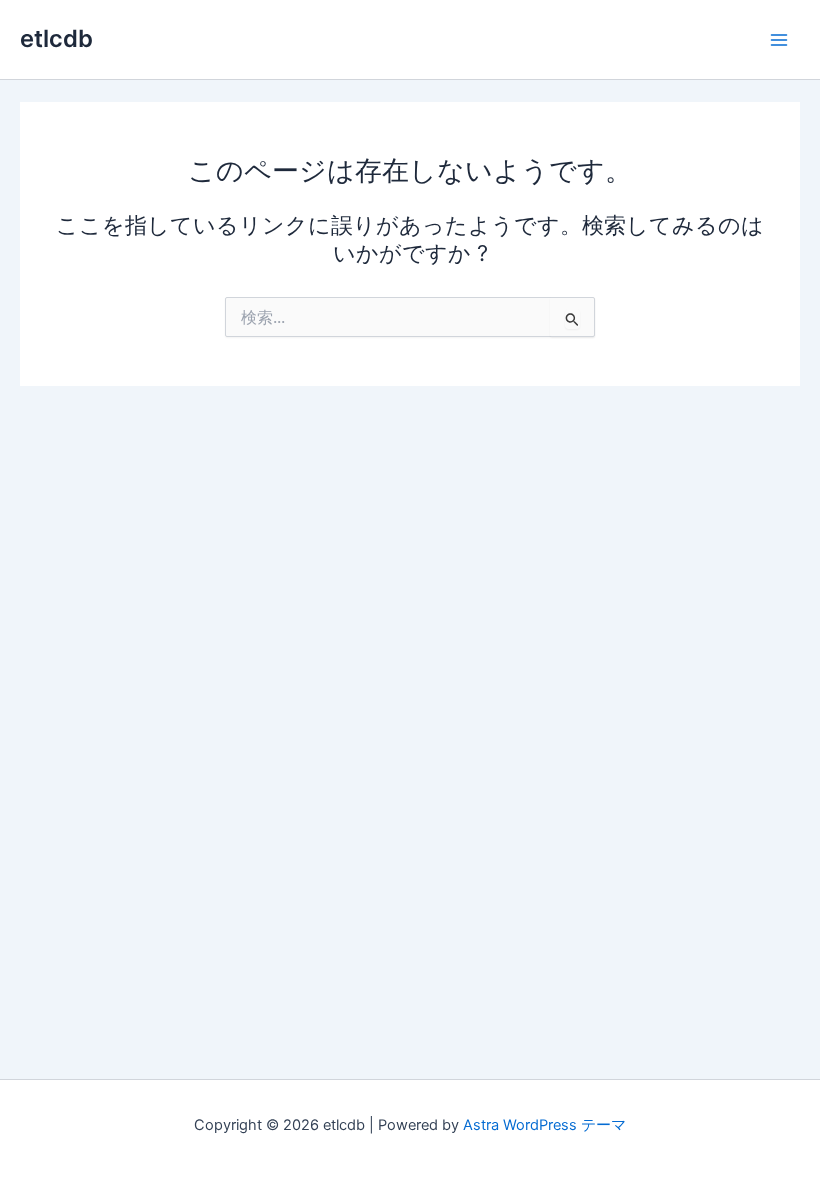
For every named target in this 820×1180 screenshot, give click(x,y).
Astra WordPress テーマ (544, 1125)
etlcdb (56, 38)
